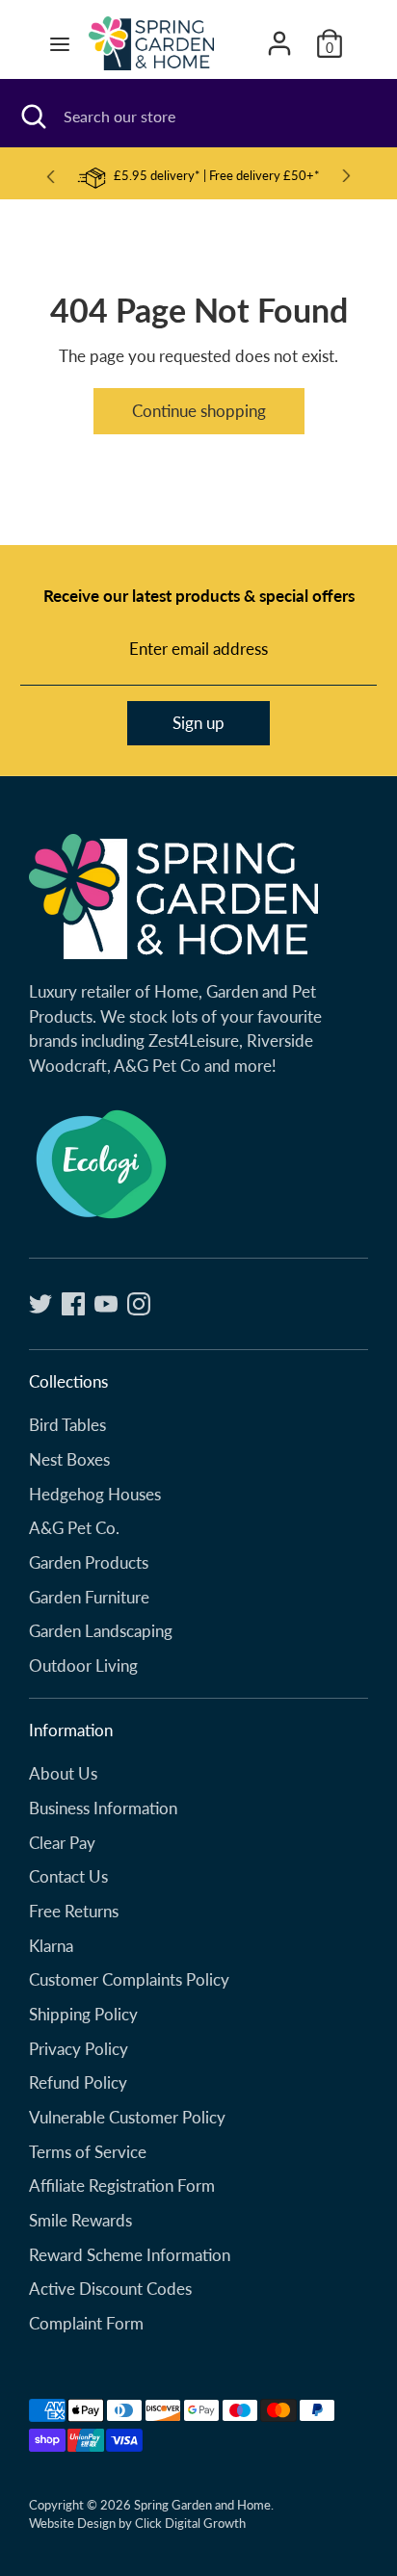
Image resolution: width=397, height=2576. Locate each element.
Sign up (198, 723)
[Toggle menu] (60, 44)
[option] (198, 177)
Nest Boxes (69, 1459)
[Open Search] (32, 117)
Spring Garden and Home (202, 2505)
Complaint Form (86, 2323)
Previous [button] (50, 177)
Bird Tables (67, 1425)
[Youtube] (106, 1304)
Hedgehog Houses (95, 1494)
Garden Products (89, 1562)
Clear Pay (62, 1843)
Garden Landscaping (101, 1631)
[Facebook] (73, 1304)
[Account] (279, 36)
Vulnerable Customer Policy (127, 2117)
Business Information (103, 1808)
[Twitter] (40, 1304)
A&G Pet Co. (74, 1528)
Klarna (51, 1946)
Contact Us (68, 1876)
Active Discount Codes (110, 2289)
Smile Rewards (80, 2220)
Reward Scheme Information (130, 2255)
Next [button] (347, 176)
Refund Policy (78, 2082)
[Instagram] (139, 1304)
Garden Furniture (89, 1597)
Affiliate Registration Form (122, 2186)
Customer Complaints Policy (129, 1979)
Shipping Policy (83, 2014)
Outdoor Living (83, 1665)
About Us (63, 1773)
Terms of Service (88, 2152)
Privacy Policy (79, 2049)
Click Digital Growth (190, 2523)
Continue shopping (199, 411)
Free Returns (74, 1911)
